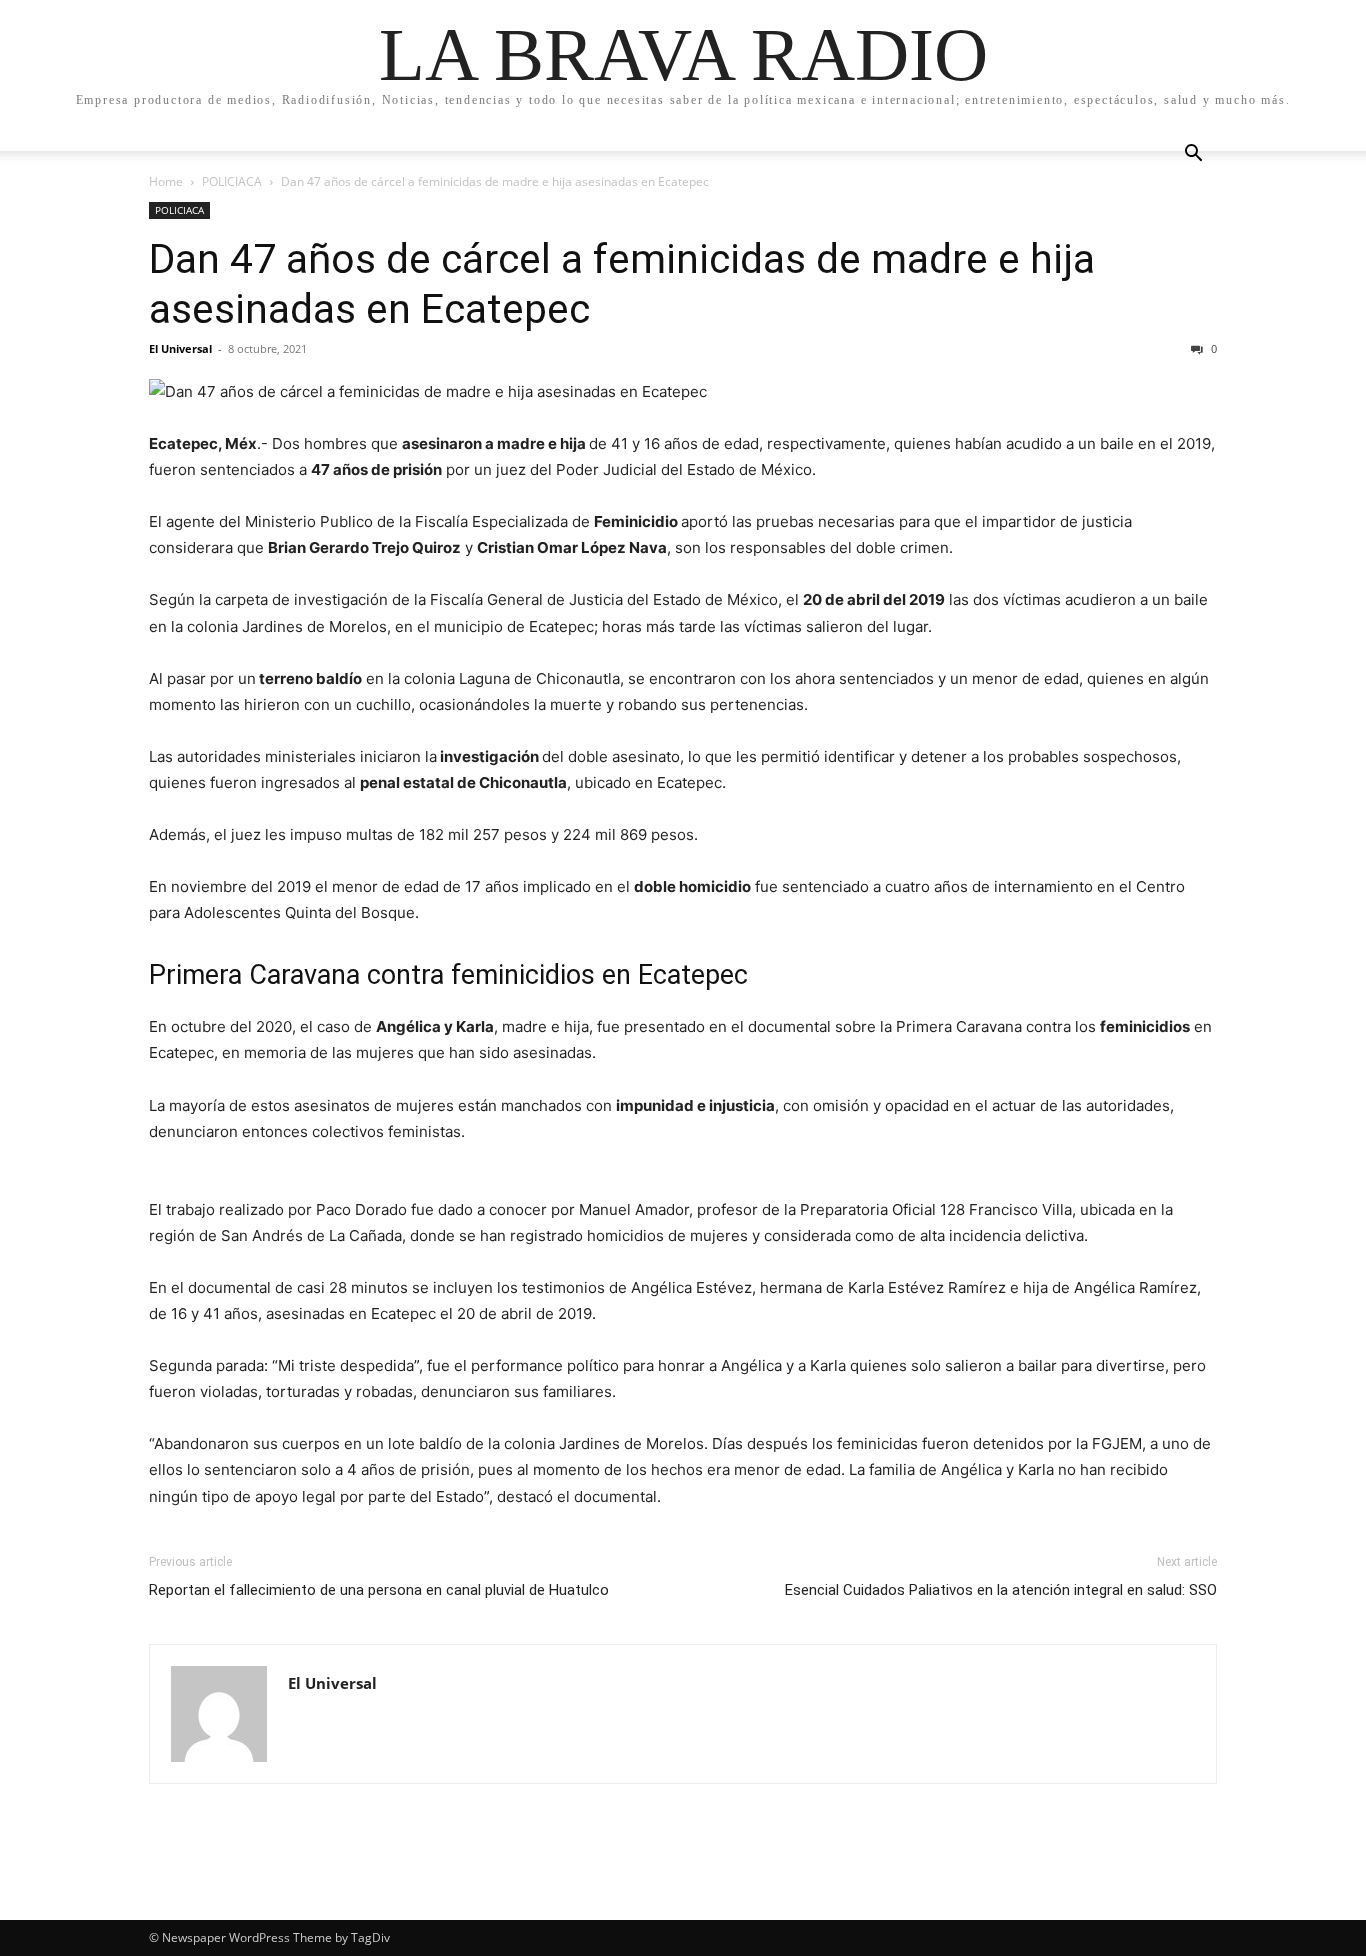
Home (166, 181)
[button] (1193, 155)
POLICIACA (232, 181)
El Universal (180, 348)
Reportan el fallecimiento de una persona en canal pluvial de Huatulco (379, 1590)
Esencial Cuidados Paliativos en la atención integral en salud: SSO (1001, 1590)
